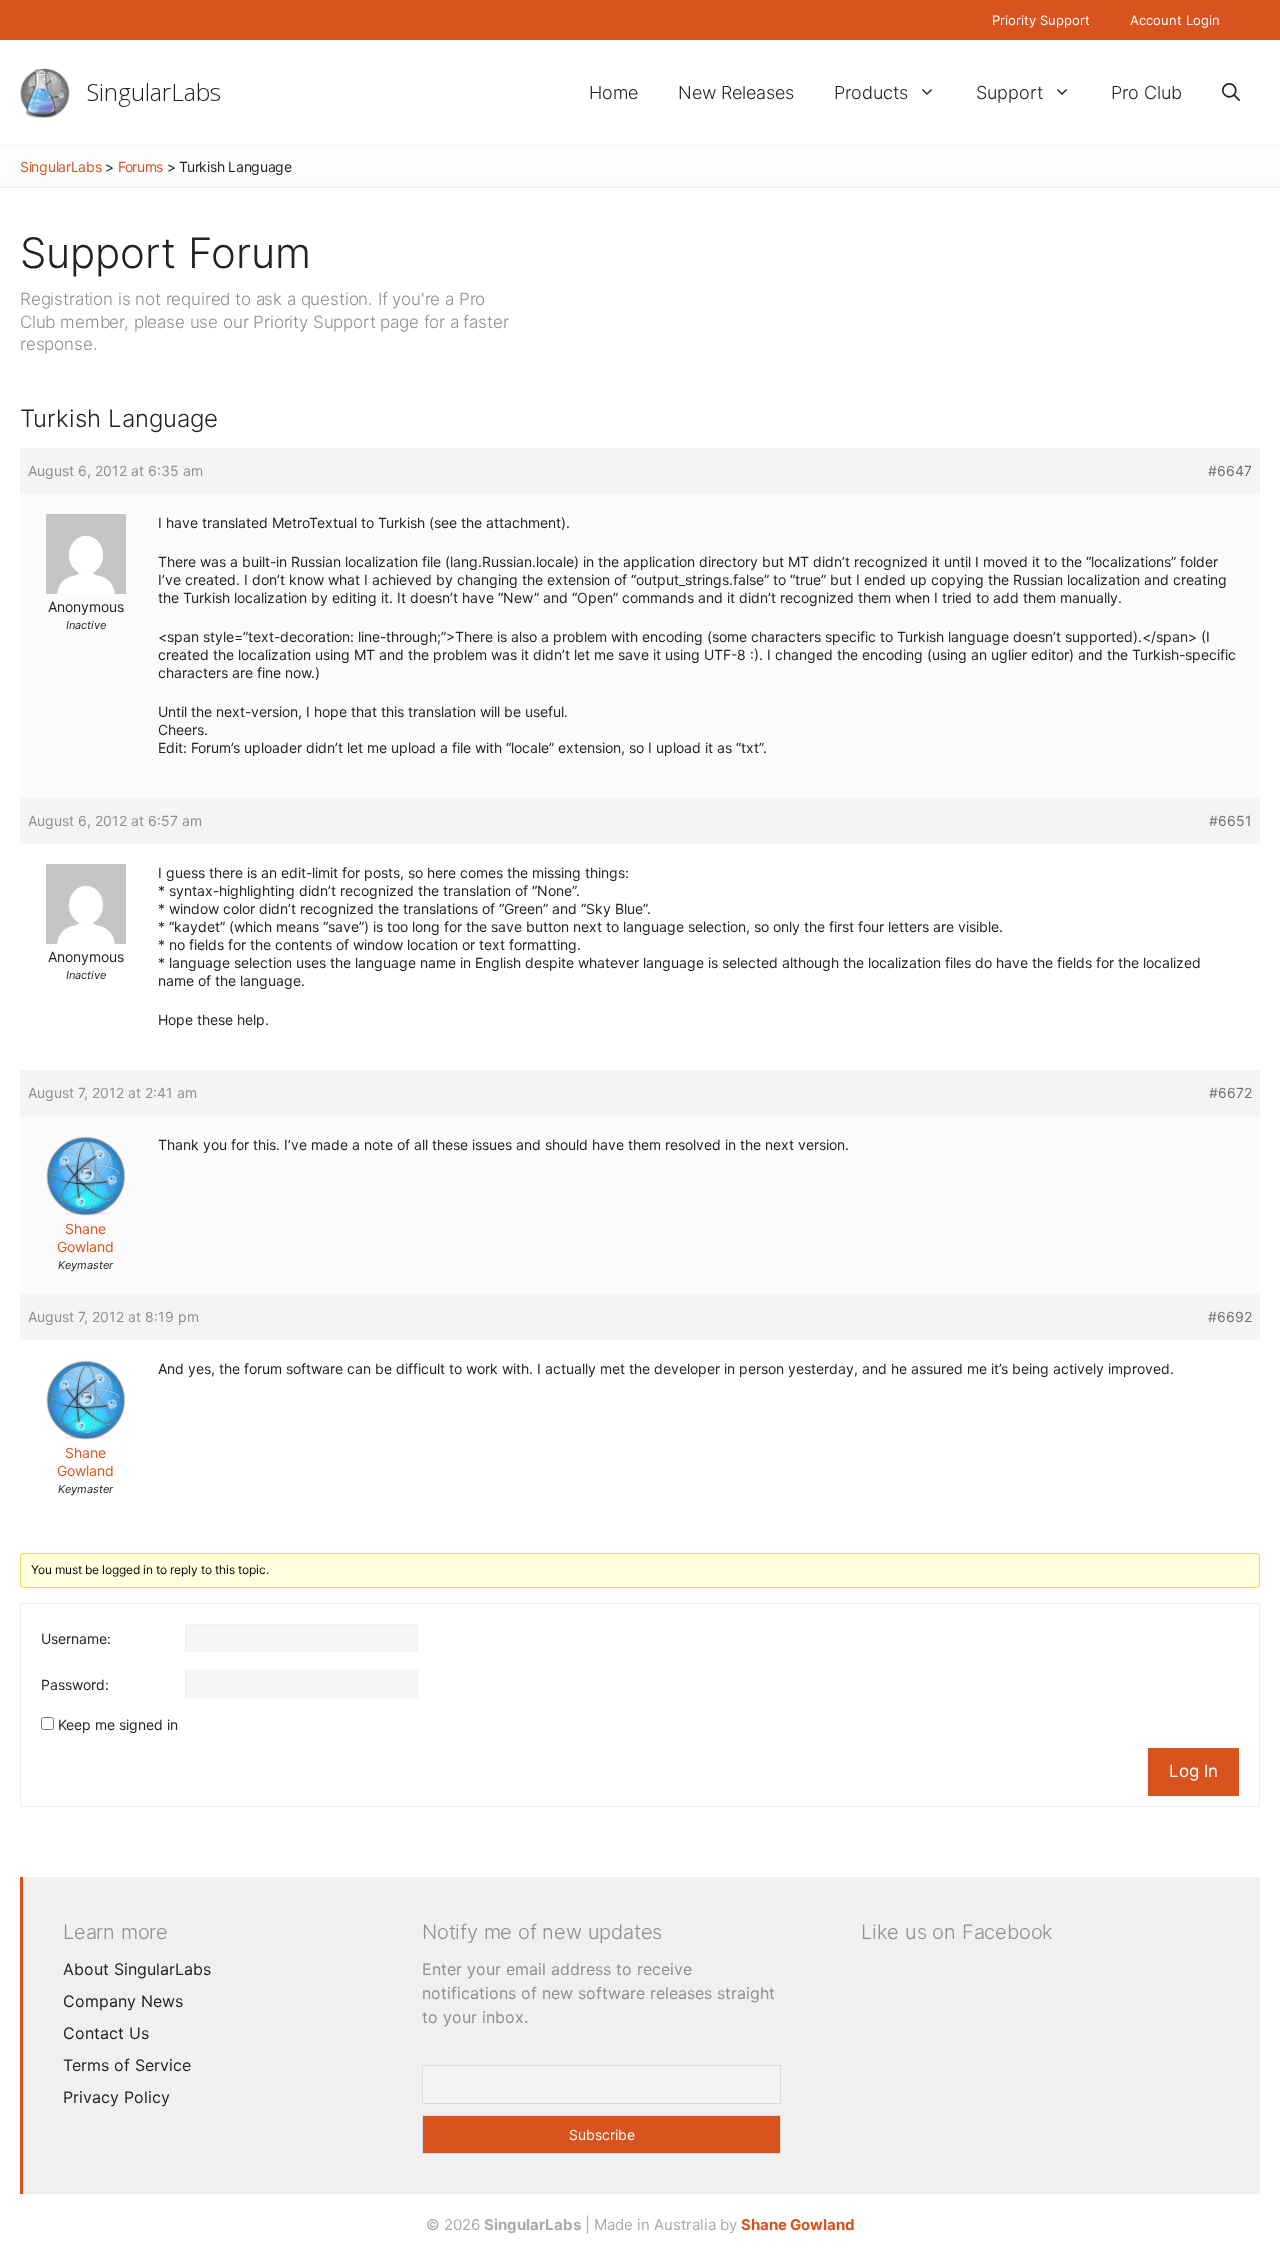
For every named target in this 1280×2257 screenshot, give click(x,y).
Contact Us (106, 2033)
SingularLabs (154, 91)
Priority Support (1041, 20)
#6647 (1230, 470)
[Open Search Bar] (1231, 92)
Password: (75, 1684)
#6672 (1230, 1092)
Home (613, 92)
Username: (76, 1638)
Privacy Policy (116, 2097)
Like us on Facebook (957, 1932)
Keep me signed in (118, 1724)
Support (1009, 92)
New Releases (736, 92)
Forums (140, 166)
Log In (1193, 1771)
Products (871, 92)
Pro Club (1146, 92)
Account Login (1175, 20)
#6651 (1230, 820)
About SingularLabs (137, 1969)
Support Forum (165, 252)
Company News (123, 2001)
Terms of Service (127, 2065)
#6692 (1230, 1316)
